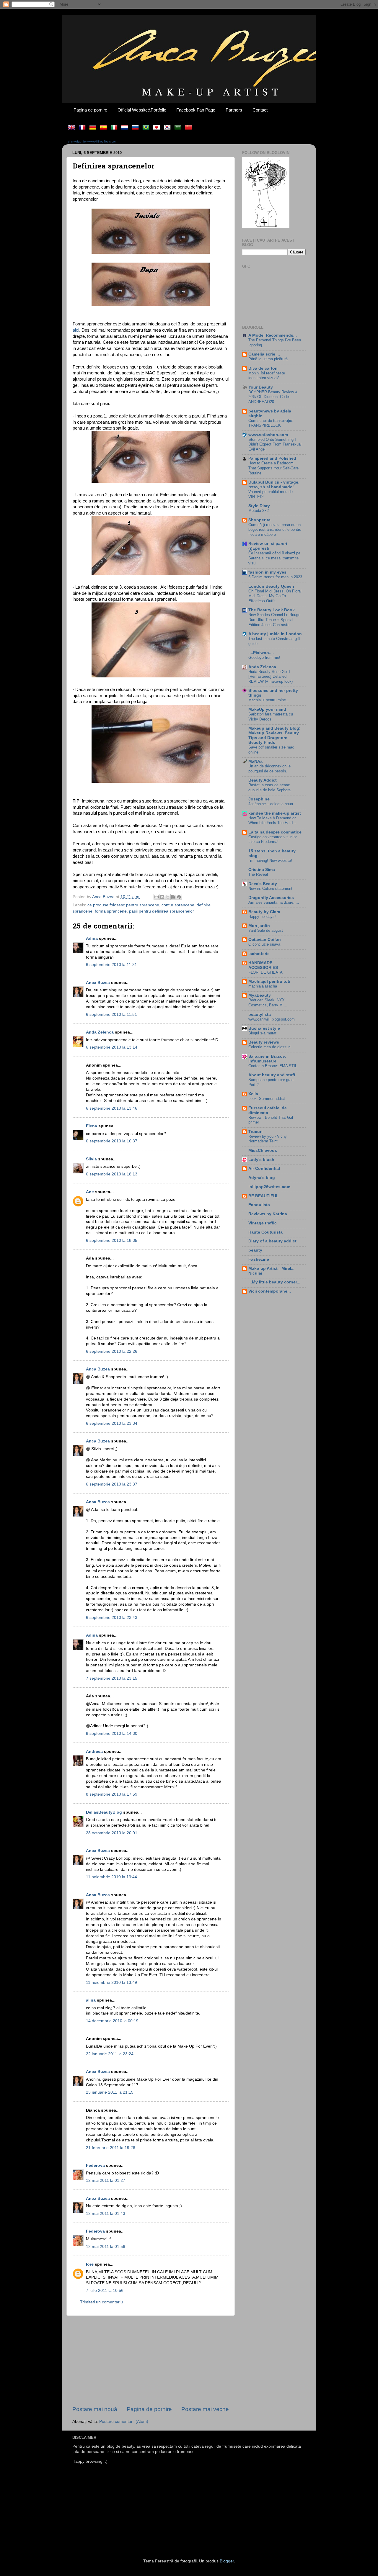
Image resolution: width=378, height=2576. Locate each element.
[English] (73, 128)
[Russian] (136, 128)
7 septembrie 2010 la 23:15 (112, 1678)
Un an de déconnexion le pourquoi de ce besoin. (269, 769)
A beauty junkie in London (275, 634)
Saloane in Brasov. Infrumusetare (267, 1059)
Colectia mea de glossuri (269, 1047)
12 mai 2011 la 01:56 (106, 2247)
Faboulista (259, 1205)
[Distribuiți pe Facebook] (173, 897)
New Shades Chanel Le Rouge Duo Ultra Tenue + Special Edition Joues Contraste (274, 620)
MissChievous (263, 1151)
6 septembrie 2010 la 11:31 (111, 965)
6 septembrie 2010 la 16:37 (112, 1141)
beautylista (260, 1014)
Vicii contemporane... (270, 1291)
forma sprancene (111, 911)
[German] (94, 128)
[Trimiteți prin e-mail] (157, 897)
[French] (83, 128)
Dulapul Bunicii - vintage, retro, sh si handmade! (274, 485)
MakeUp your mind (267, 709)
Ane (90, 1192)
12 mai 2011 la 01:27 (106, 2180)
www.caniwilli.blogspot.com (272, 1019)
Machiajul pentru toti (269, 981)
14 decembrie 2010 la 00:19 (112, 2021)
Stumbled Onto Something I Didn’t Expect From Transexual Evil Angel (275, 444)
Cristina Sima (262, 870)
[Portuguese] (147, 128)
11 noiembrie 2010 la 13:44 (111, 1877)
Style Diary (259, 506)
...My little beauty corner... (274, 1282)
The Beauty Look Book (272, 610)
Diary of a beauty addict (272, 1241)
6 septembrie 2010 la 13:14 (112, 1047)
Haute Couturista (265, 1232)
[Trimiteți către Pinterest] (179, 897)
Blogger (227, 2561)
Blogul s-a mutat (262, 1033)
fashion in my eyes (267, 572)
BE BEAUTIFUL (264, 1196)
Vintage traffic (263, 1223)
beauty (255, 1250)
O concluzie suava (264, 944)
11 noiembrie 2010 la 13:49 (111, 1983)
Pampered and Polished (272, 458)
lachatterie (259, 954)
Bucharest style (264, 1028)
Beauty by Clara (264, 912)
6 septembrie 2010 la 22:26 (112, 1351)
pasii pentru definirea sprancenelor (162, 911)
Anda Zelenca (100, 1032)
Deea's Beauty (263, 884)
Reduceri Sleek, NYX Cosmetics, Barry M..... (268, 1003)
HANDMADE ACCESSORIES (263, 965)
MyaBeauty (260, 995)
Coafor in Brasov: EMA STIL (273, 1066)
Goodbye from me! (264, 657)
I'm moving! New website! (270, 860)
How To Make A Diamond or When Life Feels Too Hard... (272, 821)
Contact (260, 110)
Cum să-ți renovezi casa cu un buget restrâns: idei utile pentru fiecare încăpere (275, 530)
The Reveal (258, 874)
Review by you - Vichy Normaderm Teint (268, 1139)
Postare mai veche (205, 2409)
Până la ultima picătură (268, 359)
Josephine (259, 799)
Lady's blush (261, 1160)
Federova (95, 2165)
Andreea (94, 1752)
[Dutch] (126, 128)
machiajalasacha (263, 986)
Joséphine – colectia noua (271, 804)
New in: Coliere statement (270, 889)
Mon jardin (259, 926)
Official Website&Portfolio (142, 110)
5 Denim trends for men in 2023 (275, 577)
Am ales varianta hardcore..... (274, 902)
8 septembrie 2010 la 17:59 (112, 1794)
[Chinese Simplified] (190, 128)
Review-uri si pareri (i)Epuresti (268, 546)
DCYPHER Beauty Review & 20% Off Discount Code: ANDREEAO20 (273, 397)
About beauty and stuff (272, 1075)
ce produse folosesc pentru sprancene (123, 905)
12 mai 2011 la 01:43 (106, 2214)
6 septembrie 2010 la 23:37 (112, 1484)
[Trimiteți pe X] (168, 897)
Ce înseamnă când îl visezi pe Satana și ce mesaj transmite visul (274, 558)
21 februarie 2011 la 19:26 (111, 2148)
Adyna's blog (262, 1178)
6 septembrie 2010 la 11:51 (111, 1014)
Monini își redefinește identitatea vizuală (267, 376)
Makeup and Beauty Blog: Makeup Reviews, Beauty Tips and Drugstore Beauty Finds (274, 735)
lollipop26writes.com (269, 1187)
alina (91, 2000)
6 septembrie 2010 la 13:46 (112, 1108)
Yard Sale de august (266, 930)
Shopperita (259, 520)
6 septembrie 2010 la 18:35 (112, 1240)
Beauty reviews (264, 1042)
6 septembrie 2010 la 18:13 (112, 1174)
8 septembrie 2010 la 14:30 (112, 1734)
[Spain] (105, 128)
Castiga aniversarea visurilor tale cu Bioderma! (273, 839)
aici (76, 330)
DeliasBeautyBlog (104, 1812)
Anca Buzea (98, 983)
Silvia (91, 1159)
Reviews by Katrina (268, 1214)
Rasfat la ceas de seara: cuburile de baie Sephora (269, 787)
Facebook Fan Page (196, 110)
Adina (92, 938)
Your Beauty (261, 387)
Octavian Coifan (265, 940)
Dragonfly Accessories (271, 898)
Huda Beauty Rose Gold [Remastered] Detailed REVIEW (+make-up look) (271, 677)
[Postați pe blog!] (162, 897)
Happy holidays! (262, 917)
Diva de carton (263, 368)
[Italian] (115, 128)
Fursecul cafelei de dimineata (268, 1110)
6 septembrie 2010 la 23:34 (112, 1423)
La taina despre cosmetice (275, 832)
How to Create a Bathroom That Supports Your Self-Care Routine (273, 468)
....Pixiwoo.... (261, 653)
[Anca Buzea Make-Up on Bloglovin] (266, 226)
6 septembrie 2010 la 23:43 (112, 1618)
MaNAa (255, 761)
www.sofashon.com (268, 435)
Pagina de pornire (90, 110)
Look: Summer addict (267, 1099)
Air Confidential (264, 1169)
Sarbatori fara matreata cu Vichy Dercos (271, 717)
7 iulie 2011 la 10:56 (105, 2291)
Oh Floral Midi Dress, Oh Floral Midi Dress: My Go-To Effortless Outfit (275, 596)
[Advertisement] (151, 2361)
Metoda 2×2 (259, 511)
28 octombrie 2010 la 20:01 (112, 1833)
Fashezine (259, 1259)
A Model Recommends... (273, 335)
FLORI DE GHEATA (265, 972)
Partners (234, 110)
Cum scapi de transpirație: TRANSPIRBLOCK (271, 423)
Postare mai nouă (95, 2409)
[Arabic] (179, 128)
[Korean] (168, 128)
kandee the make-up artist (275, 813)
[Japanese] (158, 128)
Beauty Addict (263, 780)
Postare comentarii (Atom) (124, 2422)
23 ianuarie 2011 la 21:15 (110, 2092)
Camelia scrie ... (264, 354)
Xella (253, 1094)
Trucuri (255, 1132)
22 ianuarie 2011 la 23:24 (110, 2054)
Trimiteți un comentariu (101, 2302)
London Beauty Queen (271, 586)
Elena (92, 1126)
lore (90, 2264)
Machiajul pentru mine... (269, 700)
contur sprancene (178, 905)
